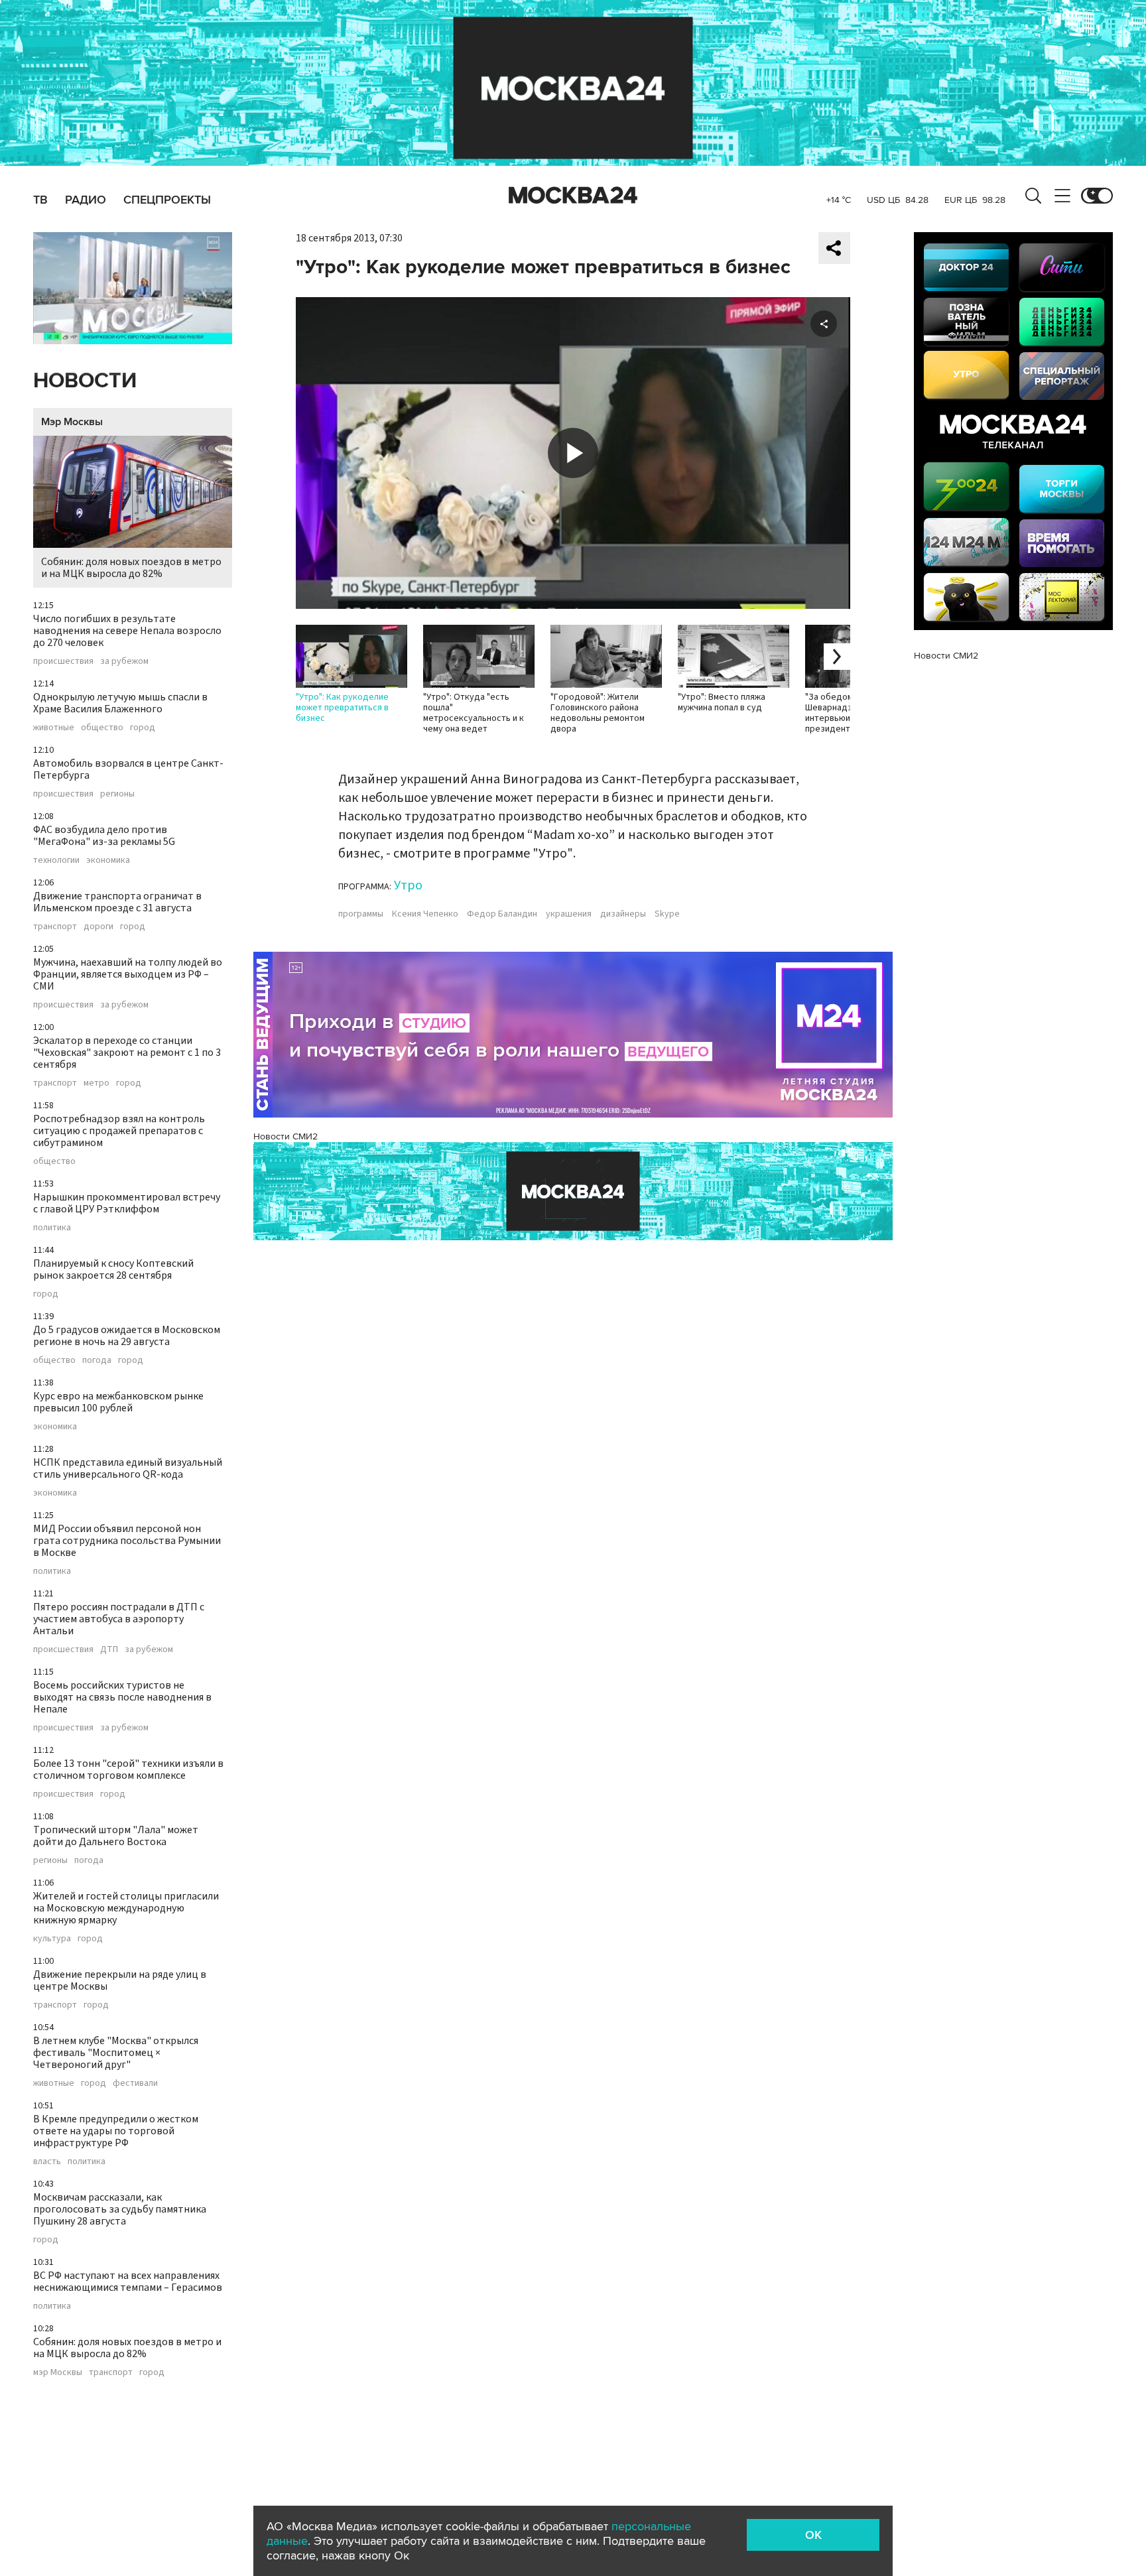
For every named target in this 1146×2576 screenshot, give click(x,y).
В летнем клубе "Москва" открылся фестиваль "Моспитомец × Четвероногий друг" (116, 2053)
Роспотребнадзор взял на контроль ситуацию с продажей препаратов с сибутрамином (119, 1131)
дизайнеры (623, 914)
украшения (569, 914)
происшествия (63, 661)
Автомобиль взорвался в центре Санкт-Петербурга (128, 769)
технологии (56, 860)
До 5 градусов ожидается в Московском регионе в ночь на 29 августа (127, 1336)
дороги (98, 927)
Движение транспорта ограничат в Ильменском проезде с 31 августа (117, 902)
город (143, 728)
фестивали (135, 2083)
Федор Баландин (502, 914)
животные (54, 728)
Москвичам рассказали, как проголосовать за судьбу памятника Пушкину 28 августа (120, 2209)
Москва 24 (573, 196)
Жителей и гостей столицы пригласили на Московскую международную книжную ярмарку (126, 1908)
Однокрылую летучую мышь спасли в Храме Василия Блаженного (120, 703)
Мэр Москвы (72, 422)
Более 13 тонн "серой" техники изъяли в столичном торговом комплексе (128, 1770)
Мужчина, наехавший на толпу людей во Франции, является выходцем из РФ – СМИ (128, 974)
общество (102, 728)
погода (97, 1360)
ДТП (109, 1649)
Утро (408, 885)
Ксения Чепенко (425, 914)
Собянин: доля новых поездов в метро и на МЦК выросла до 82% (131, 568)
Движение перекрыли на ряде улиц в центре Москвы (120, 1980)
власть (47, 2161)
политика (52, 1228)
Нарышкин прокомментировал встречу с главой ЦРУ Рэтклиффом (127, 1203)
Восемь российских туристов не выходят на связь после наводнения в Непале (122, 1697)
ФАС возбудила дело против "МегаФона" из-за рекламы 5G (104, 836)
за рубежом (124, 661)
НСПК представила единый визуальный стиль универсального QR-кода (128, 1468)
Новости (85, 381)
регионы (117, 794)
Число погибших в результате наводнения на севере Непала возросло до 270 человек (127, 631)
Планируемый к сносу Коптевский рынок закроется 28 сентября (113, 1269)
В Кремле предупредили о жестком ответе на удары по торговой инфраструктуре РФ (116, 2131)
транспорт (55, 927)
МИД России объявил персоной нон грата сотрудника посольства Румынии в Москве (127, 1541)
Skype (667, 914)
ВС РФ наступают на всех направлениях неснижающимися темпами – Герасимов (128, 2282)
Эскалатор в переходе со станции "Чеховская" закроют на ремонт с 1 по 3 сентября (127, 1053)
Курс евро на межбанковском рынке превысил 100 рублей (118, 1402)
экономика (108, 860)
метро (96, 1083)
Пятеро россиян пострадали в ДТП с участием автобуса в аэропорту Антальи (119, 1619)
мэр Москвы (58, 2372)
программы (361, 914)
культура (52, 1939)
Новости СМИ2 (286, 1136)
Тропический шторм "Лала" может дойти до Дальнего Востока (116, 1836)
